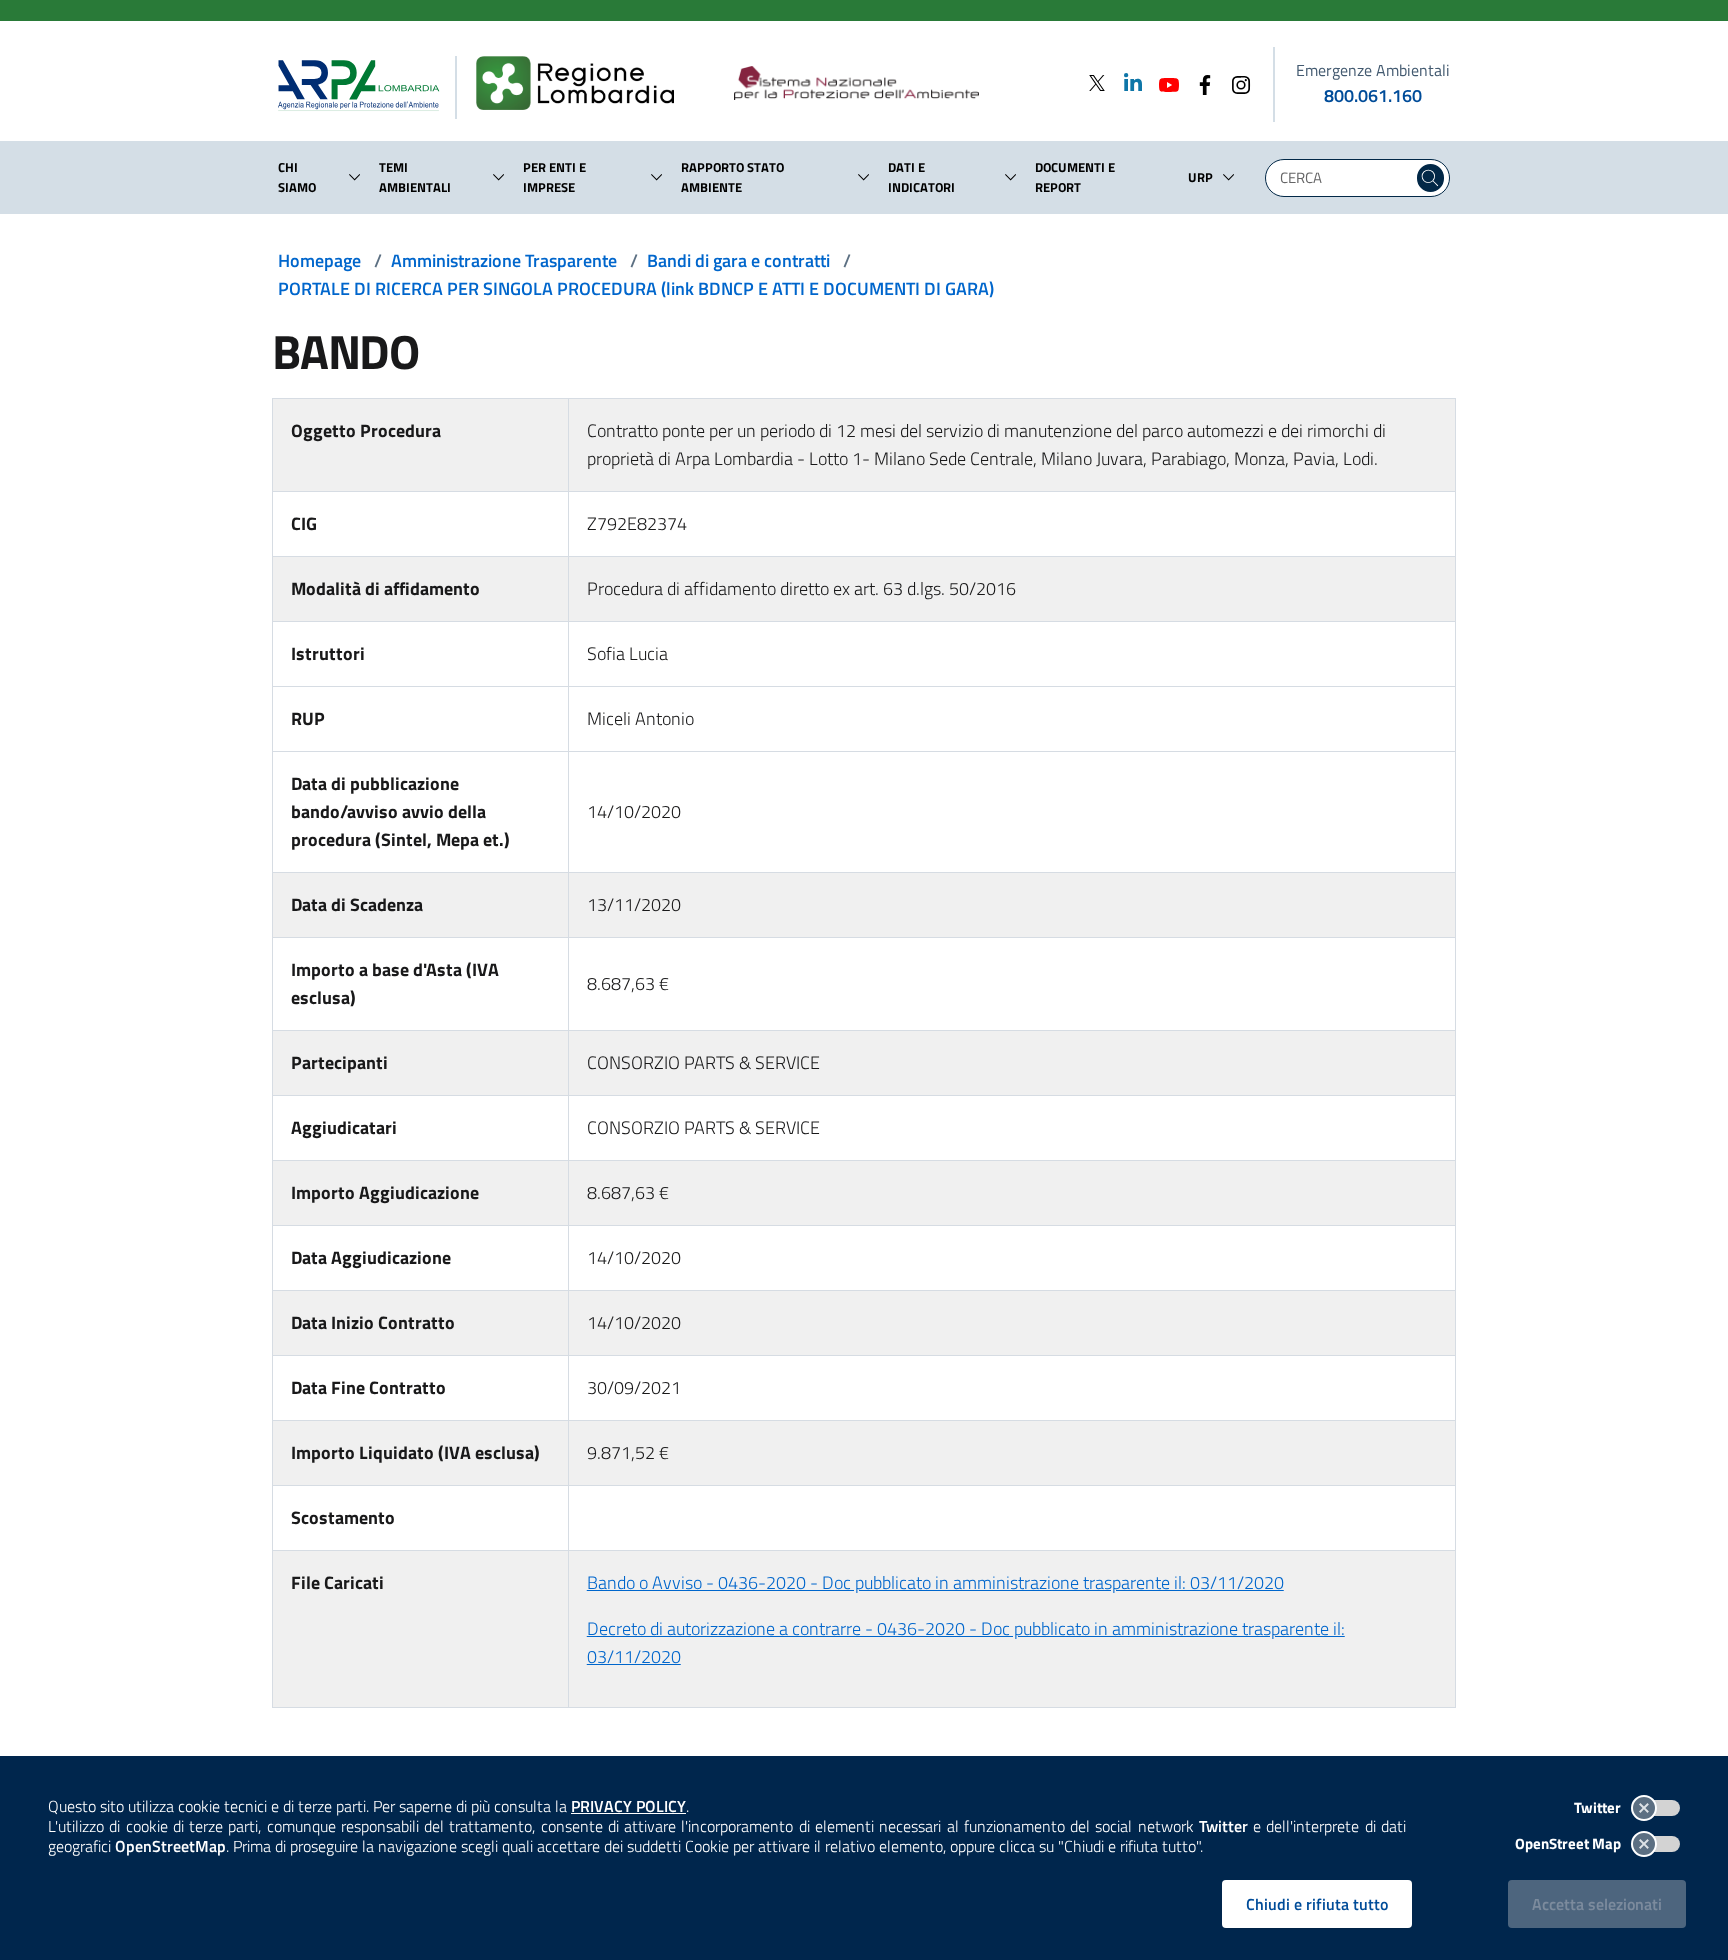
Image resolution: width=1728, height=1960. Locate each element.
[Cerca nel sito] (1430, 178)
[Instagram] (1235, 82)
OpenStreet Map (1569, 1843)
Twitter (1599, 1807)
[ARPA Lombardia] (366, 84)
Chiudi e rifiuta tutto (1317, 1904)
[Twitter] (1097, 82)
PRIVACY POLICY (628, 1806)
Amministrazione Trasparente (504, 260)
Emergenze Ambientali (1373, 70)
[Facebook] (1199, 82)
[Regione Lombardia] (583, 84)
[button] (355, 177)
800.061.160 (1373, 95)
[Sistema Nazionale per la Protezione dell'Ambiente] (897, 84)
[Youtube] (1163, 82)
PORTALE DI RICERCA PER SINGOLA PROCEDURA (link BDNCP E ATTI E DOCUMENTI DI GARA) (636, 288)
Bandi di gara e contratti (738, 260)
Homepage (319, 260)
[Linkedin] (1127, 82)
